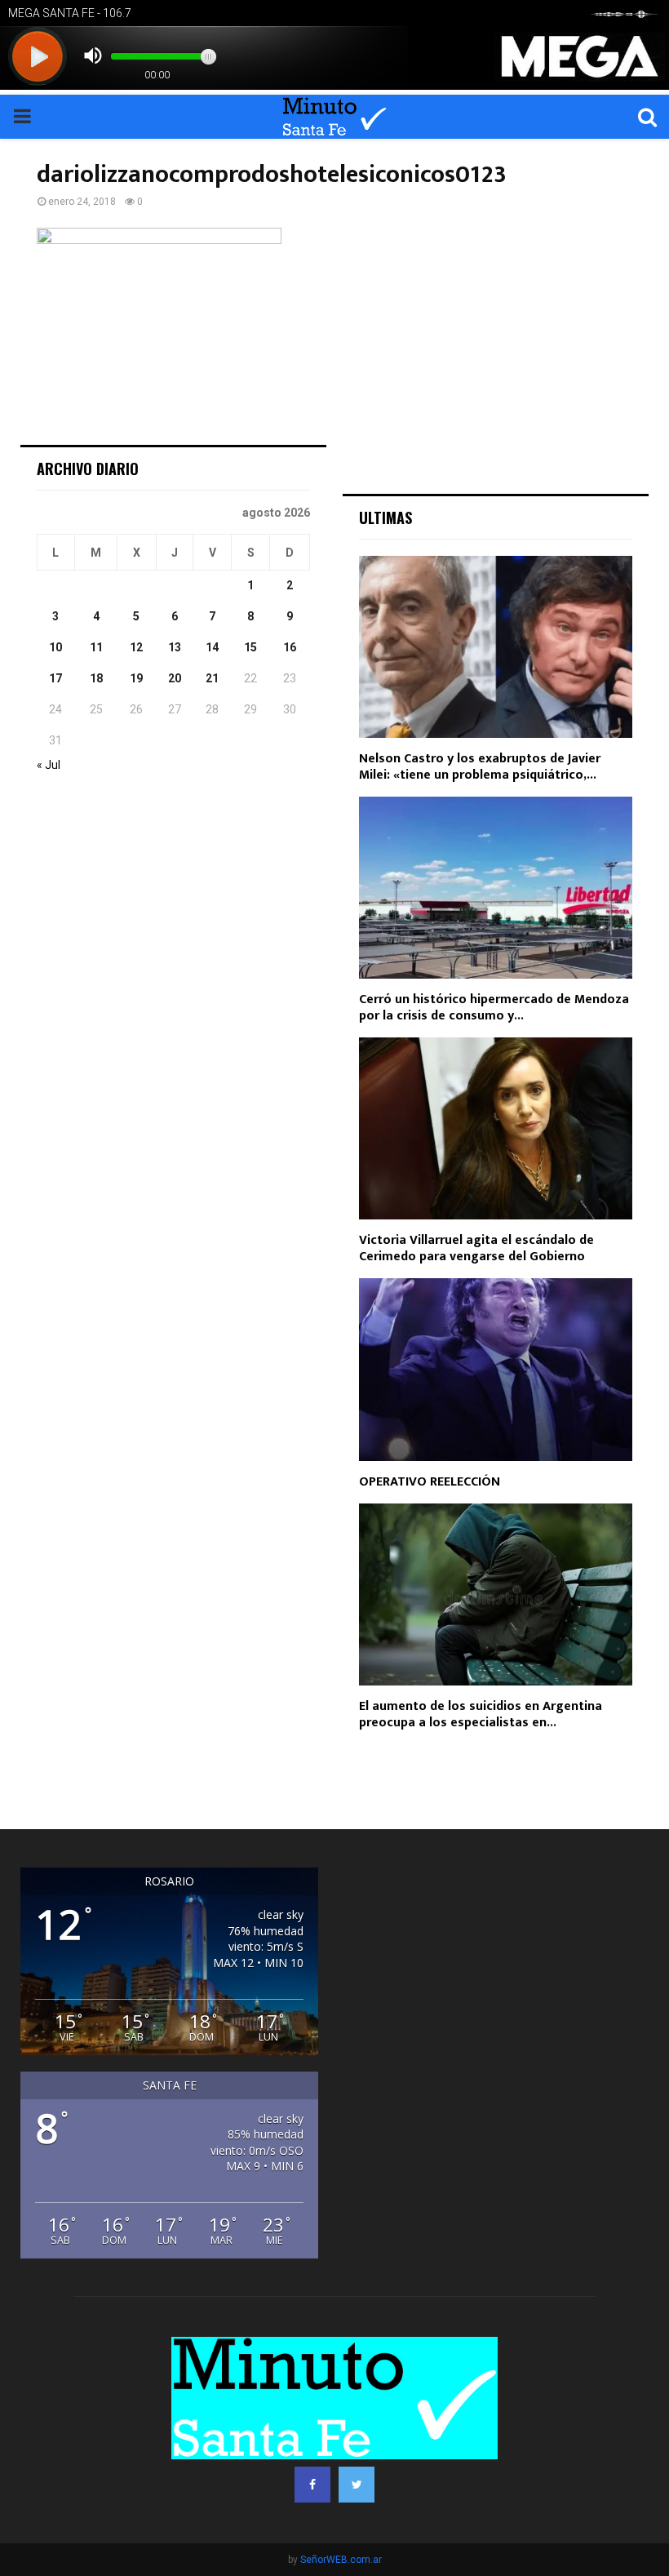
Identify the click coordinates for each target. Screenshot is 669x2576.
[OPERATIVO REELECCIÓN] (496, 1369)
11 (96, 647)
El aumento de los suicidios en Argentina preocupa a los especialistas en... (481, 1714)
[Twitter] (357, 2485)
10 (55, 647)
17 (55, 678)
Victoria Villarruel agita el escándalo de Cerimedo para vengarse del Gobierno (476, 1248)
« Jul (49, 765)
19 (136, 678)
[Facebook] (312, 2485)
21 (212, 678)
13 (175, 647)
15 (250, 647)
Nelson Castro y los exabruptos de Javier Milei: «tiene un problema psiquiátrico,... (480, 767)
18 (96, 678)
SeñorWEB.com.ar (341, 2560)
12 (136, 647)
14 (212, 647)
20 (175, 678)
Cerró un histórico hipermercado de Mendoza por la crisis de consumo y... (494, 1008)
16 (290, 647)
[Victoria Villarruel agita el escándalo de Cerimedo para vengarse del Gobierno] (496, 1128)
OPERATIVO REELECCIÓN (430, 1482)
